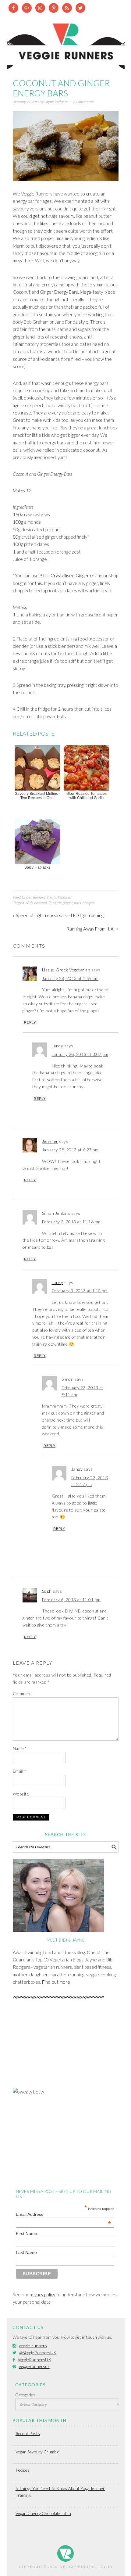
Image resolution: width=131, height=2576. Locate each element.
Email (20, 1771)
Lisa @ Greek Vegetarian (66, 970)
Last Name (26, 2252)
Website (21, 1794)
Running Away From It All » (92, 929)
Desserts (55, 903)
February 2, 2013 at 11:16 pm (71, 1222)
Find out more (56, 1982)
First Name (27, 2233)
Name (20, 1748)
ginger (67, 903)
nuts (77, 903)
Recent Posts (28, 2433)
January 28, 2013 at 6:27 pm (70, 1150)
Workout (64, 897)
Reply (30, 1022)
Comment (23, 1693)
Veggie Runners (66, 41)
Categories (25, 2395)
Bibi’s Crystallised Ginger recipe (71, 576)
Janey (58, 1046)
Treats (51, 897)
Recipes (39, 897)
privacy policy (42, 2294)
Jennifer (50, 1141)
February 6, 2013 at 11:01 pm (71, 1600)
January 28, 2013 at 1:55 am (70, 978)
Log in (105, 2567)
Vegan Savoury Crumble (37, 2452)
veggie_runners (33, 2346)
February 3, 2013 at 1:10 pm (80, 1291)
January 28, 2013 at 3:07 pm (80, 1054)
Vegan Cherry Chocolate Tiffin (43, 2513)
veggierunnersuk (34, 2366)
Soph (47, 1591)
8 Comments (83, 102)
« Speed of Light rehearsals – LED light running (58, 915)
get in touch (86, 2337)
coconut (41, 903)
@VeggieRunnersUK (38, 2353)
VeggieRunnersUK (34, 2360)
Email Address (64, 2214)
